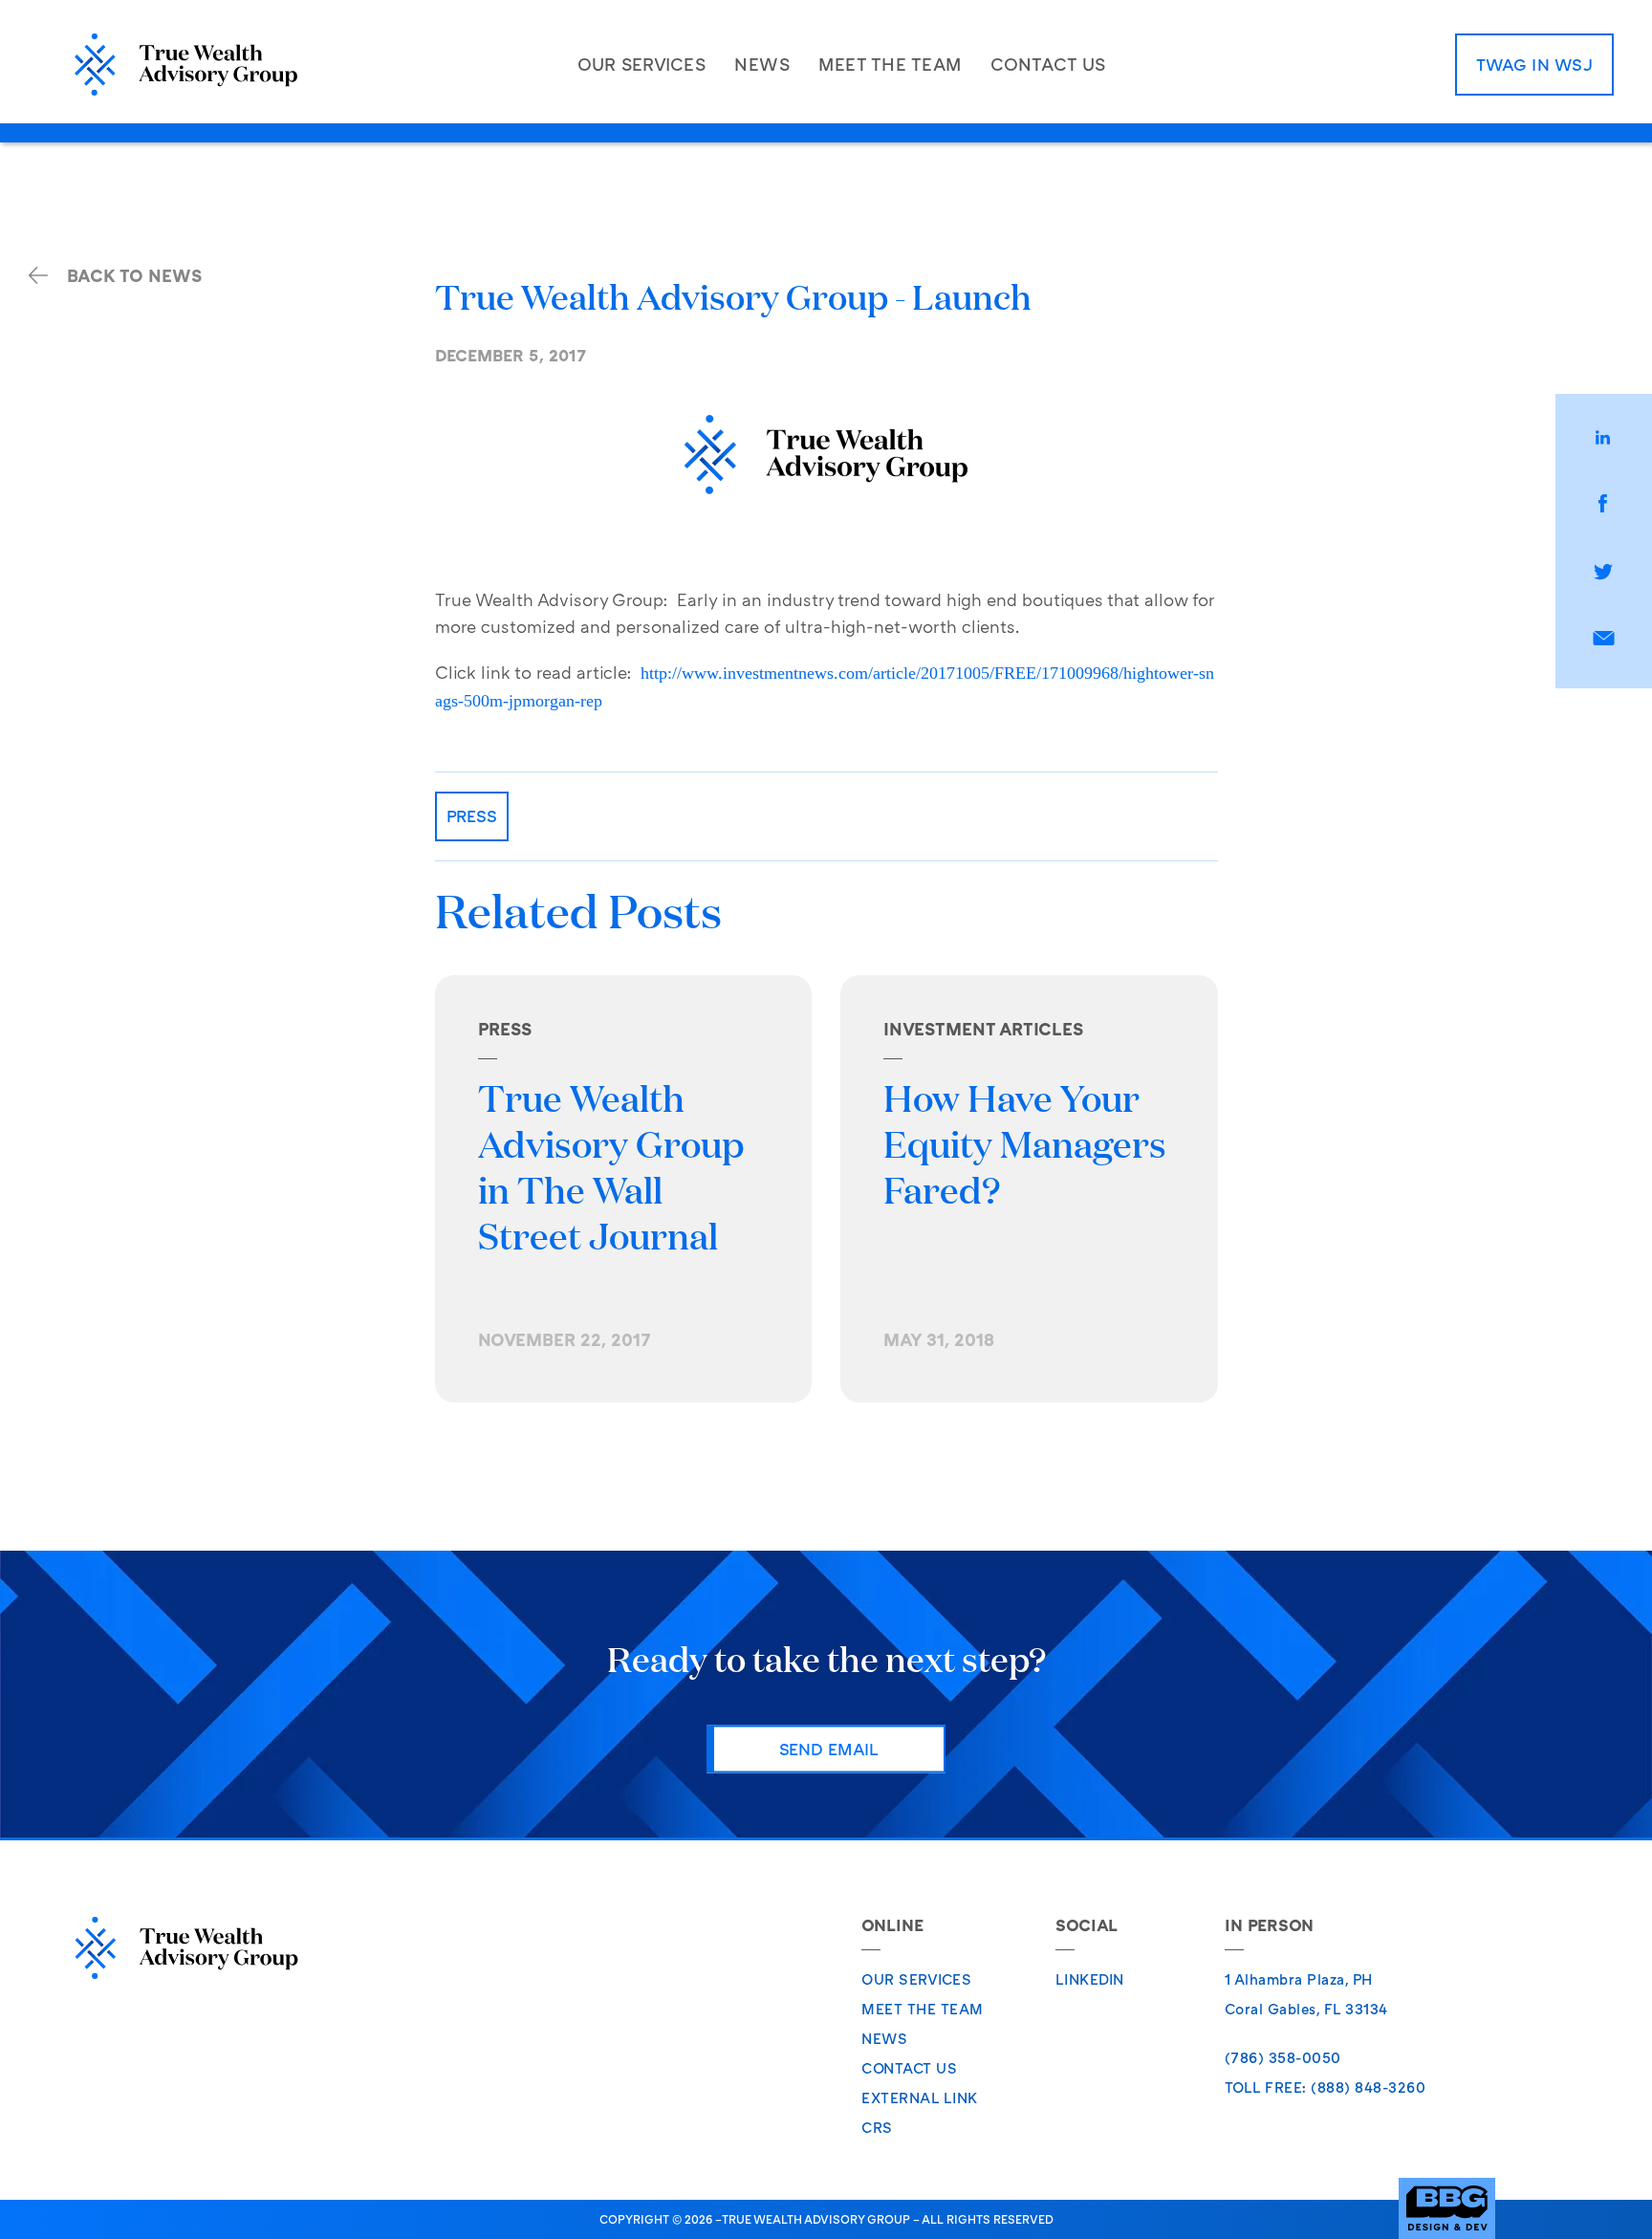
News (884, 2038)
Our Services (916, 1979)
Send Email (829, 1748)
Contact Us (909, 2068)
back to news (134, 275)
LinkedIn (1090, 1979)
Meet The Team (923, 2009)
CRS (877, 2127)
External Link (920, 2098)
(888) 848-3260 (1368, 2087)
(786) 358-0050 (1283, 2057)
